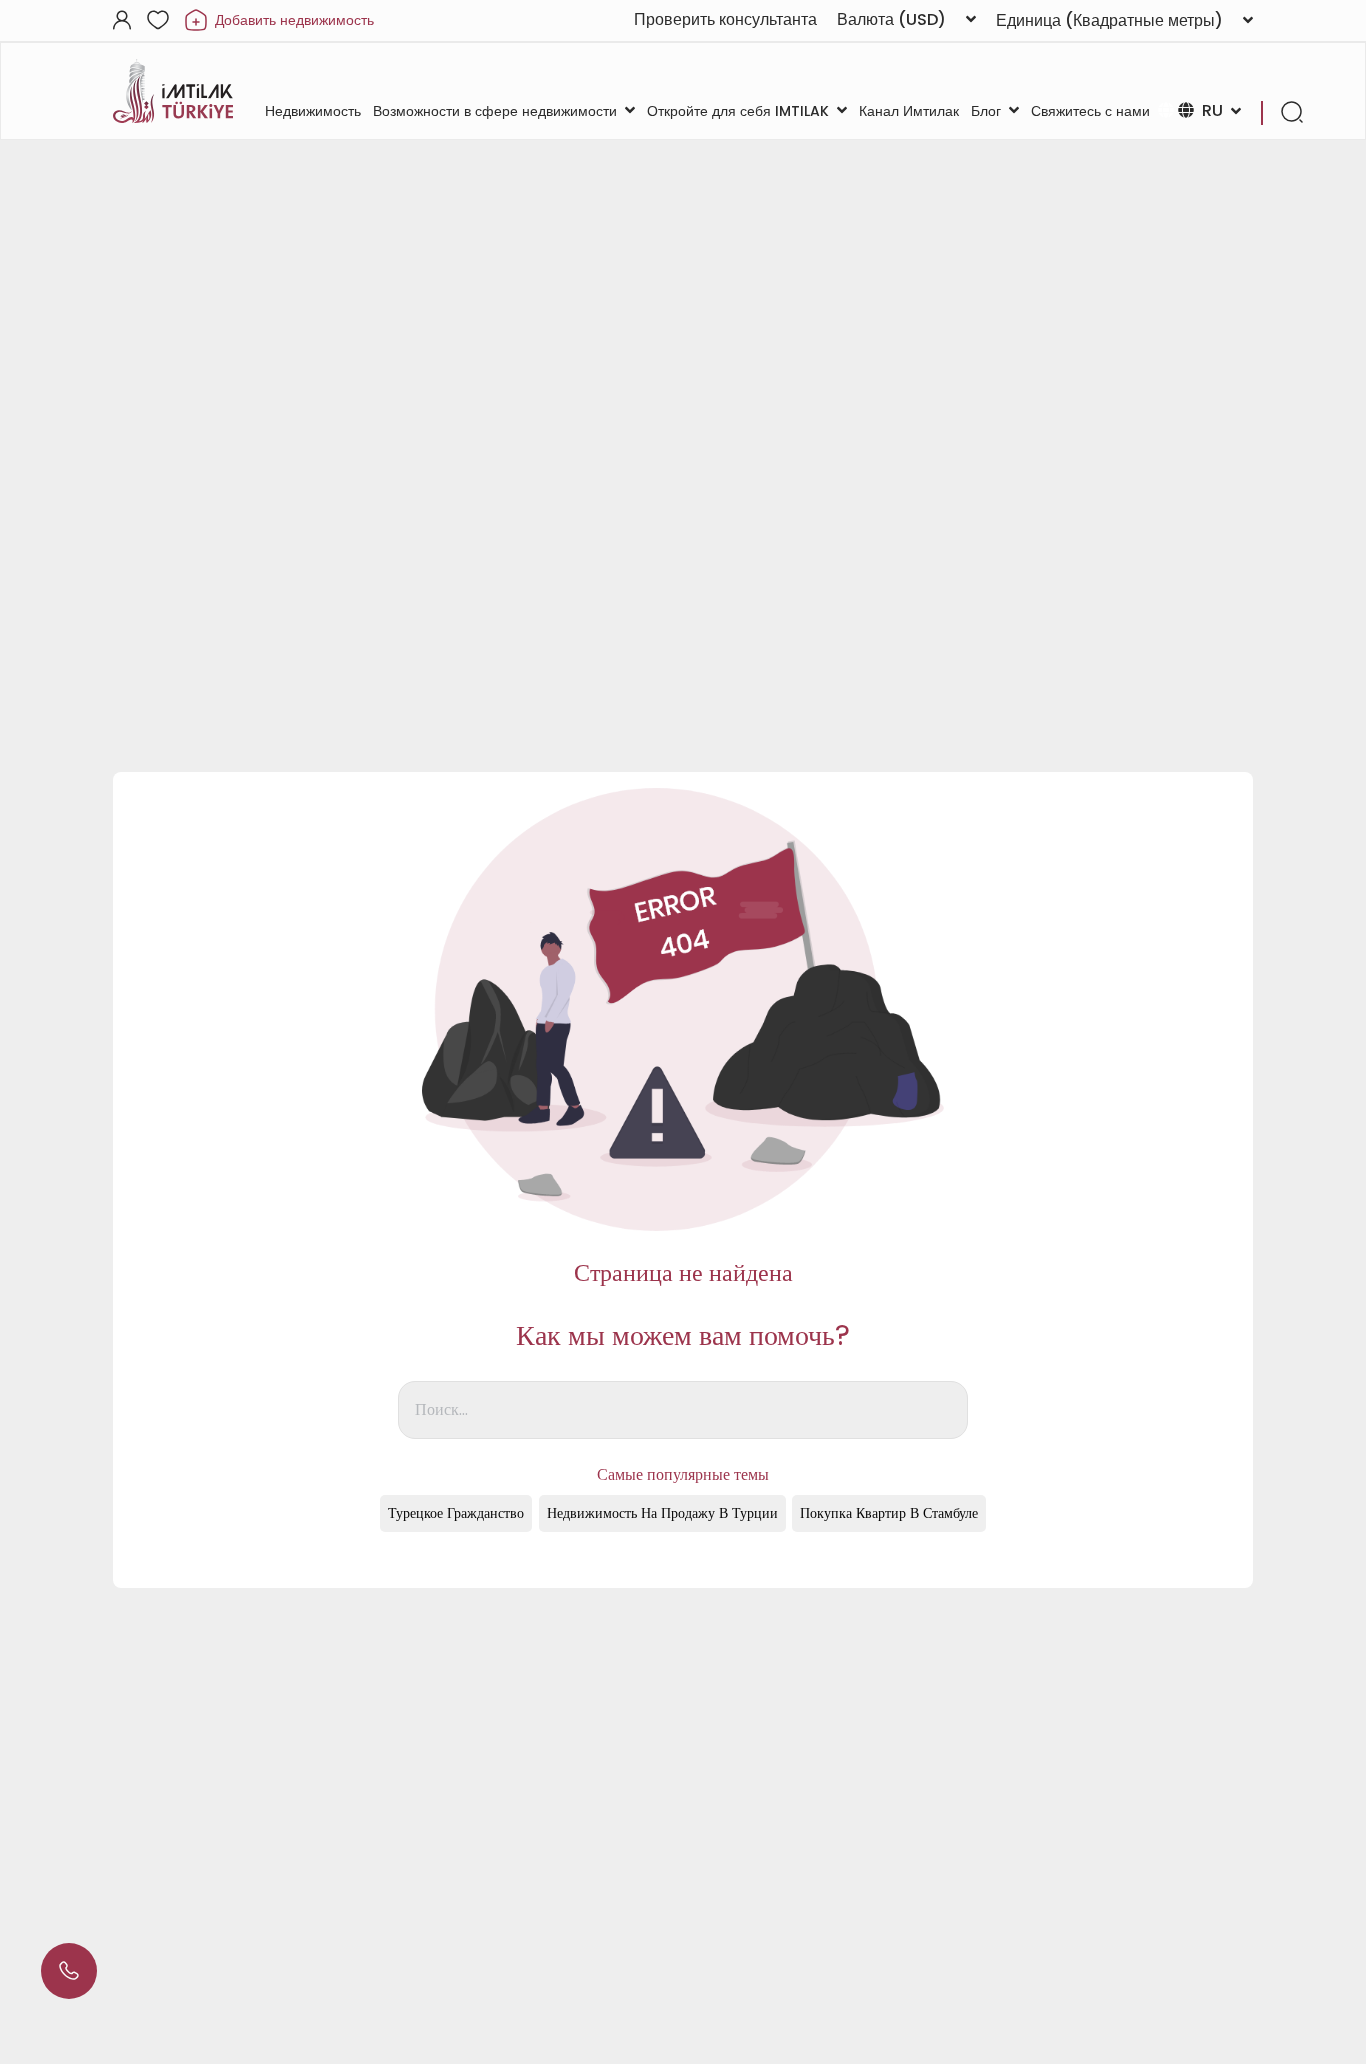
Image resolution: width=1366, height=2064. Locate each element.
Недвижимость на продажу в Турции (662, 1513)
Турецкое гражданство (456, 1513)
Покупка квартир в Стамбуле (889, 1513)
